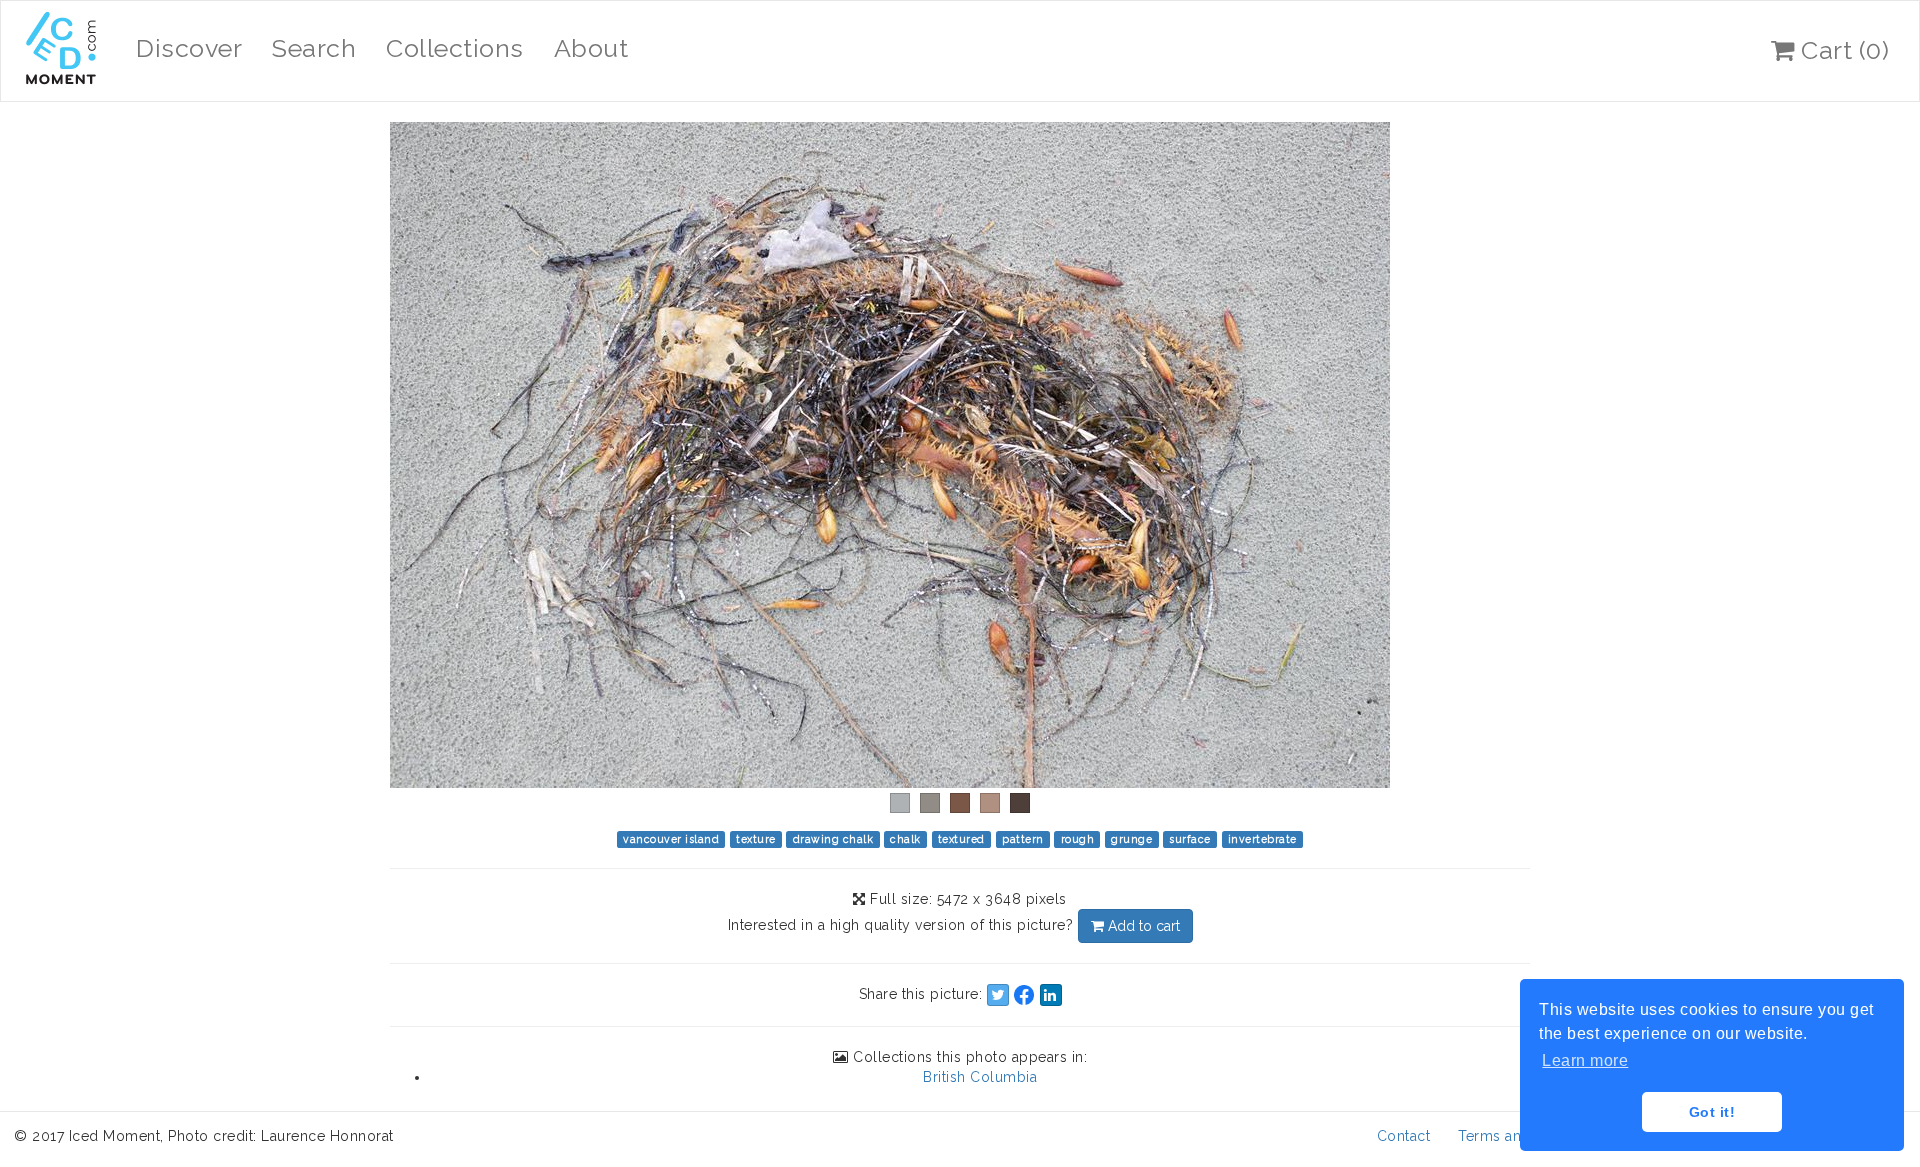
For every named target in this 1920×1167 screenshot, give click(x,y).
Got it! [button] (1712, 1112)
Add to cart (1142, 926)
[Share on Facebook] (1024, 995)
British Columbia (980, 1077)
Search (314, 48)
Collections (455, 48)
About (591, 48)
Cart (1842, 50)
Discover (189, 48)
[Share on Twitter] (998, 995)
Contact (1404, 1136)
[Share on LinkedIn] (1051, 995)
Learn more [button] (1585, 1060)
